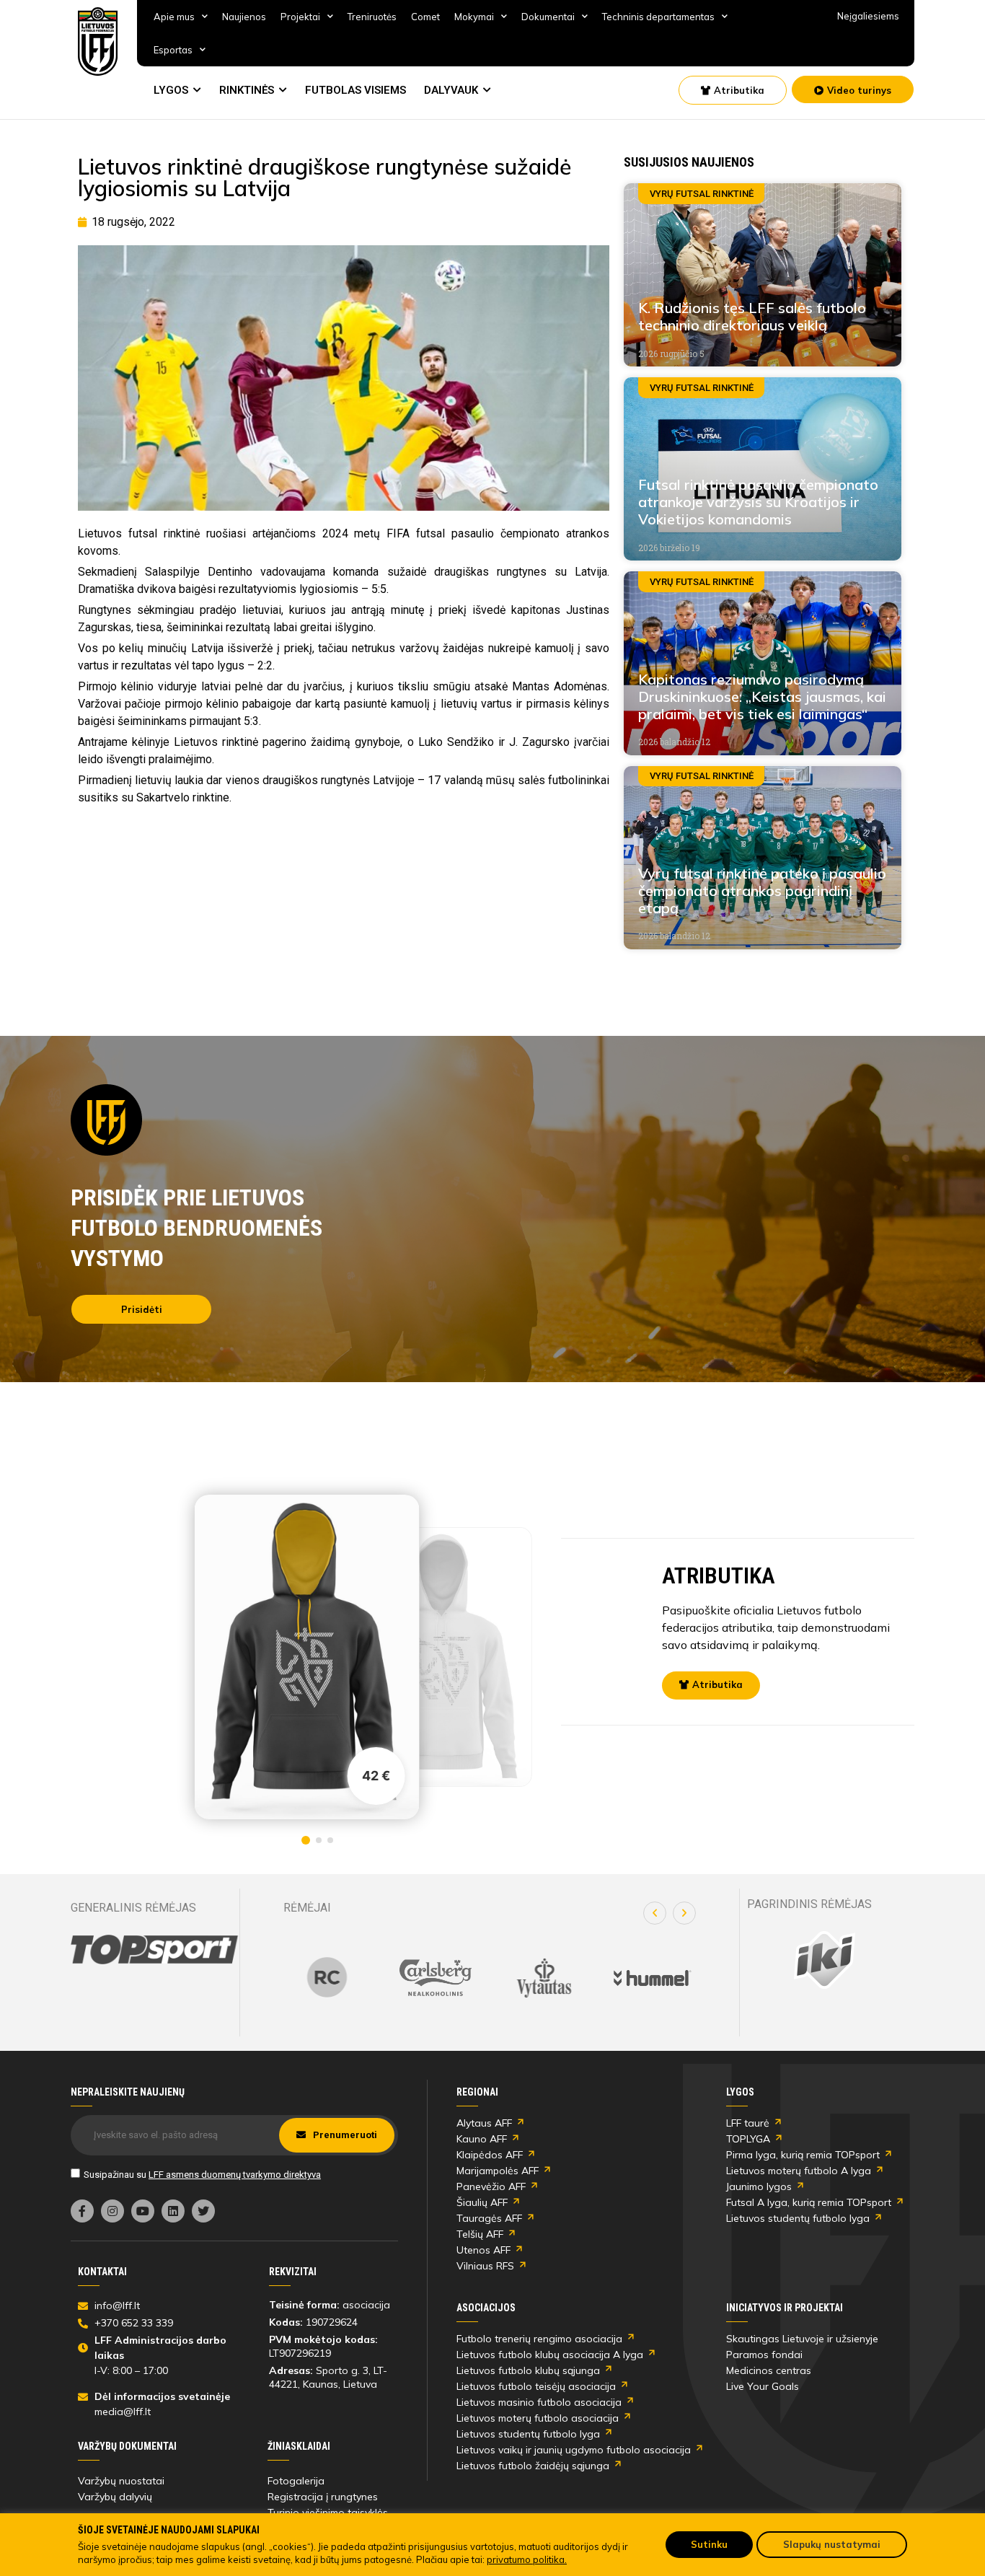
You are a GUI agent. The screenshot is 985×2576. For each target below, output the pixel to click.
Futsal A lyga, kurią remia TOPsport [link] (809, 2202)
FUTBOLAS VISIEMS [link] (355, 90)
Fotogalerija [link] (296, 2481)
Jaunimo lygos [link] (759, 2186)
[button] (655, 1913)
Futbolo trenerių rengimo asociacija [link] (539, 2339)
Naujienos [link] (244, 17)
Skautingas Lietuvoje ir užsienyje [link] (802, 2339)
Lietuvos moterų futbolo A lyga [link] (799, 2171)
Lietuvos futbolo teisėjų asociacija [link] (536, 2386)
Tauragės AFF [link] (489, 2218)
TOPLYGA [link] (748, 2139)
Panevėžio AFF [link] (491, 2186)
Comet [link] (425, 17)
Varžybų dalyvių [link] (115, 2497)
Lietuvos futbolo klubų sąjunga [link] (528, 2370)
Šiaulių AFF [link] (482, 2202)
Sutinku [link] (709, 2544)
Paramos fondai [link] (764, 2355)
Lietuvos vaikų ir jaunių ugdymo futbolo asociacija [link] (574, 2450)
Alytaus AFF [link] (484, 2123)
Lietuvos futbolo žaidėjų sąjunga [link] (533, 2466)
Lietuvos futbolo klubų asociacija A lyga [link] (550, 2355)
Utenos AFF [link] (483, 2250)
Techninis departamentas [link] (658, 17)
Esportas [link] (173, 50)
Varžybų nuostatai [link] (121, 2481)
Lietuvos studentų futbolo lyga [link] (798, 2218)
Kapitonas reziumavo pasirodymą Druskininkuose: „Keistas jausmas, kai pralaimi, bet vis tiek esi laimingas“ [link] (762, 696)
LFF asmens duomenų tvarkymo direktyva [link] (235, 2175)
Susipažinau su (202, 2175)
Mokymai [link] (474, 17)
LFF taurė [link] (748, 2123)
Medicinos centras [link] (769, 2370)
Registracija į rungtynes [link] (323, 2497)
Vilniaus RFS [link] (485, 2266)
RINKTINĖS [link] (247, 90)
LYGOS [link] (171, 90)
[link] (98, 41)
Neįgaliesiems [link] (868, 16)
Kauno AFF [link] (482, 2139)
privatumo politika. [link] (527, 2559)
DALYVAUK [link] (451, 90)
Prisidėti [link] (142, 1309)
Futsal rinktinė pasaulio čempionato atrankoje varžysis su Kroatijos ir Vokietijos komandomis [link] (758, 502)
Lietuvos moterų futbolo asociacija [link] (538, 2418)
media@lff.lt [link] (123, 2412)
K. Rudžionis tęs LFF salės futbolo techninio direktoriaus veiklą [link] (752, 316)
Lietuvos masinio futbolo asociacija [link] (539, 2402)
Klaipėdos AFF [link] (490, 2155)
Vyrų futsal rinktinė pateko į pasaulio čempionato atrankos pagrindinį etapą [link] (762, 891)
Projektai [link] (300, 17)
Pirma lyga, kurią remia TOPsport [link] (803, 2155)
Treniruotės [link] (372, 17)
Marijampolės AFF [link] (498, 2171)
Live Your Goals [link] (763, 2386)
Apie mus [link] (174, 17)
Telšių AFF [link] (480, 2234)
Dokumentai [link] (548, 17)
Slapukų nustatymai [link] (832, 2544)
